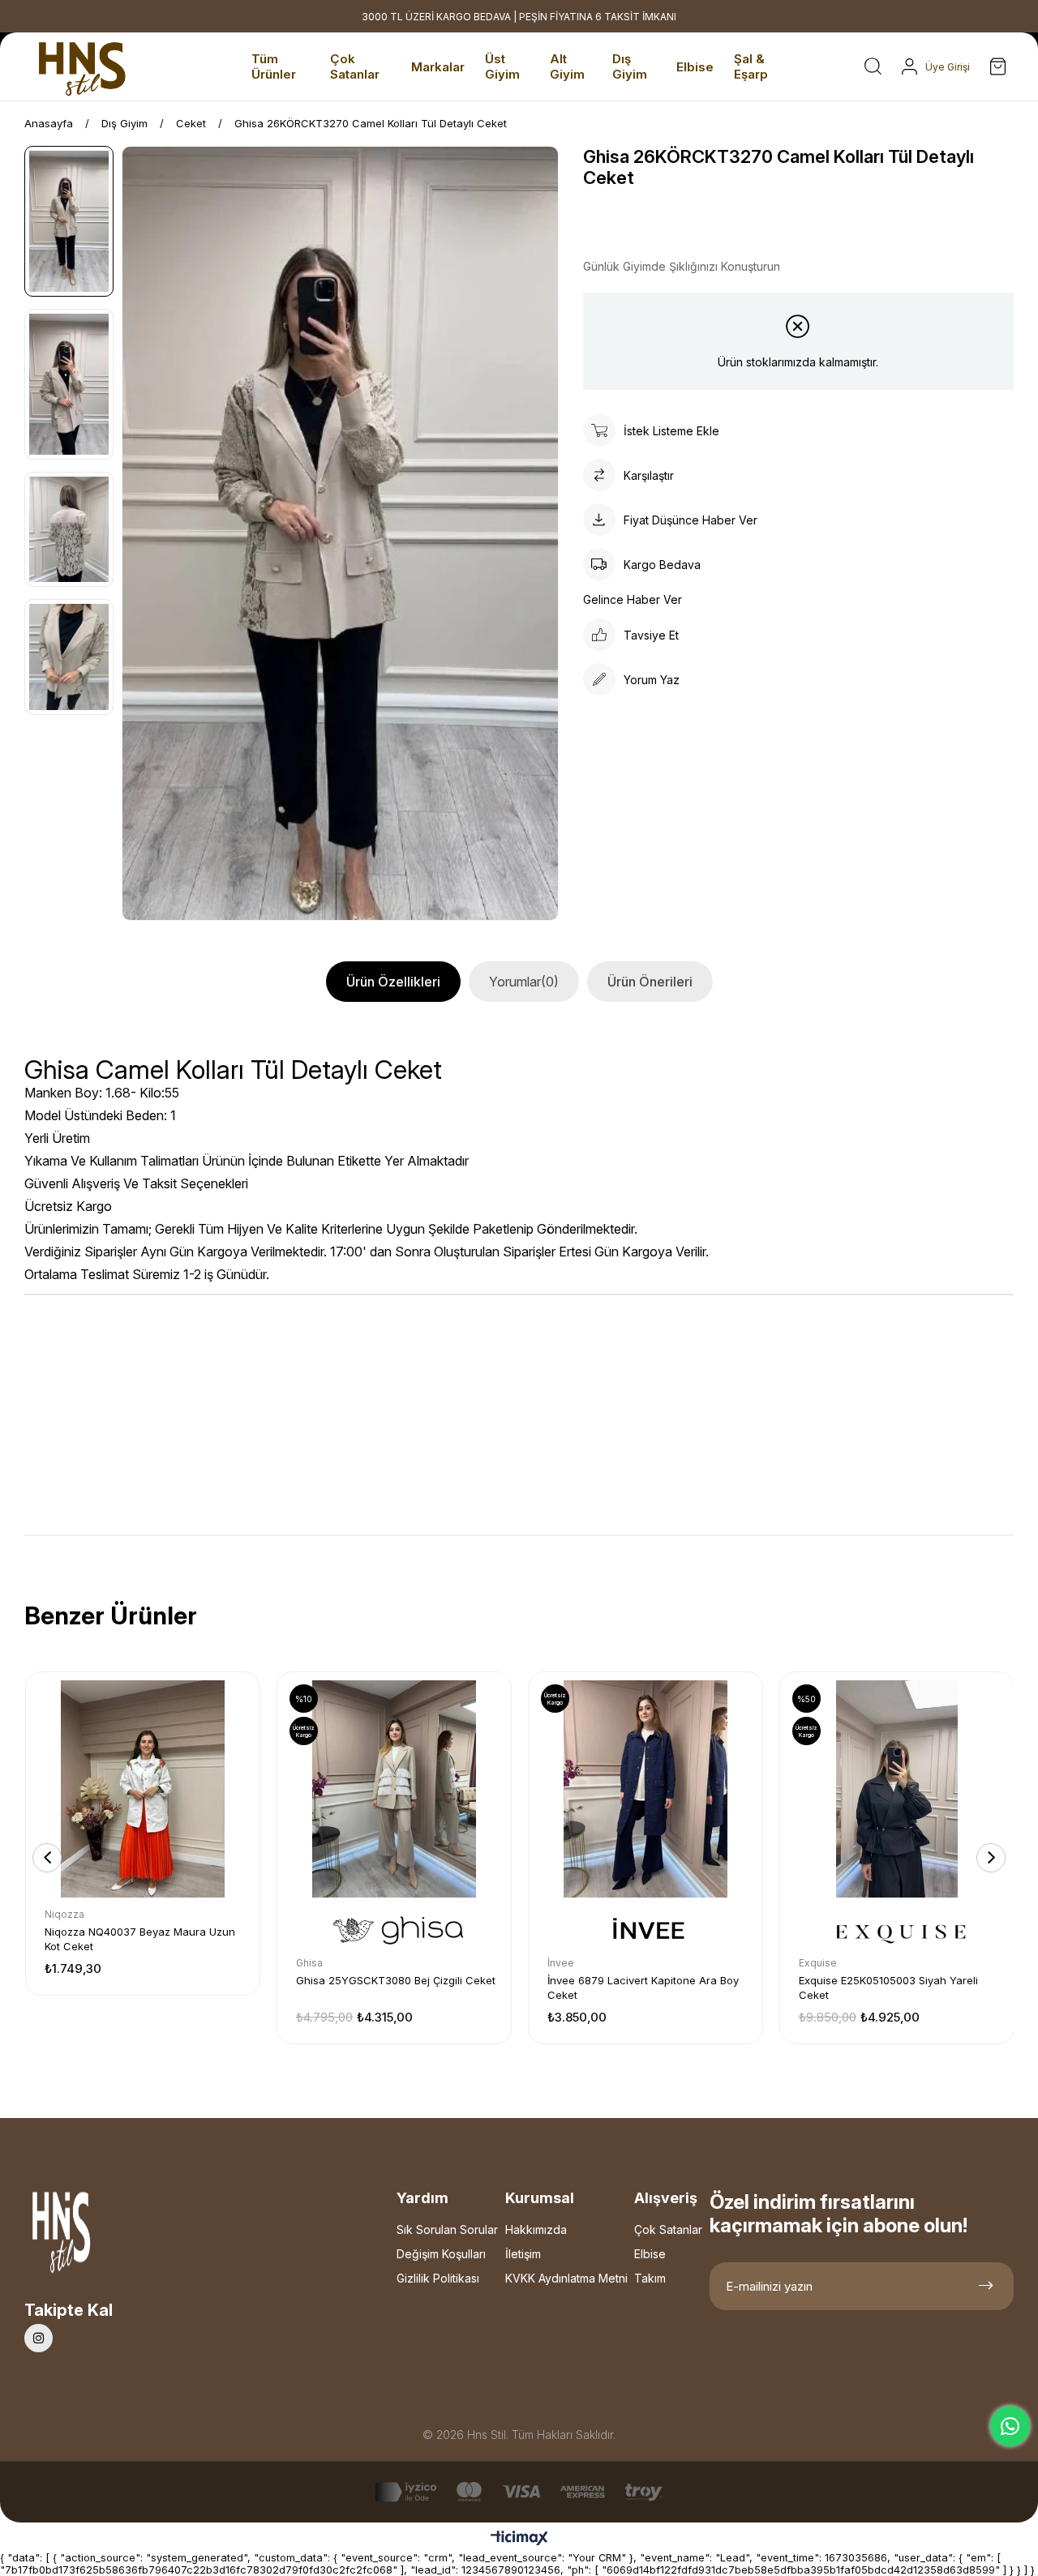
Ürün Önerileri (650, 982)
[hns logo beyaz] (105, 2237)
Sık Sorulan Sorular (447, 2229)
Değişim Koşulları (441, 2254)
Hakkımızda (536, 2229)
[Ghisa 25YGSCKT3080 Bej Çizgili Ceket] (394, 1789)
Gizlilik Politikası (438, 2278)
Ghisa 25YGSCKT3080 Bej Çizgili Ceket (396, 1980)
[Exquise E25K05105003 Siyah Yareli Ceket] (897, 1789)
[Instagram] (39, 2338)
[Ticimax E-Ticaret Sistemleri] (519, 2539)
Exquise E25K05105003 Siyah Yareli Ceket (888, 1988)
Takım (650, 2278)
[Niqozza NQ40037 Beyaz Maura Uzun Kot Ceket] (143, 1789)
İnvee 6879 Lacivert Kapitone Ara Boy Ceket (643, 1988)
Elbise (650, 2254)
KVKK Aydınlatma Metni (566, 2278)
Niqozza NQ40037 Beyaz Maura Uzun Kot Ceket (140, 1939)
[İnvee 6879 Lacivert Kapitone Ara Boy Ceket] (646, 1789)
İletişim (523, 2254)
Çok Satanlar (668, 2229)
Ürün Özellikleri (393, 982)
